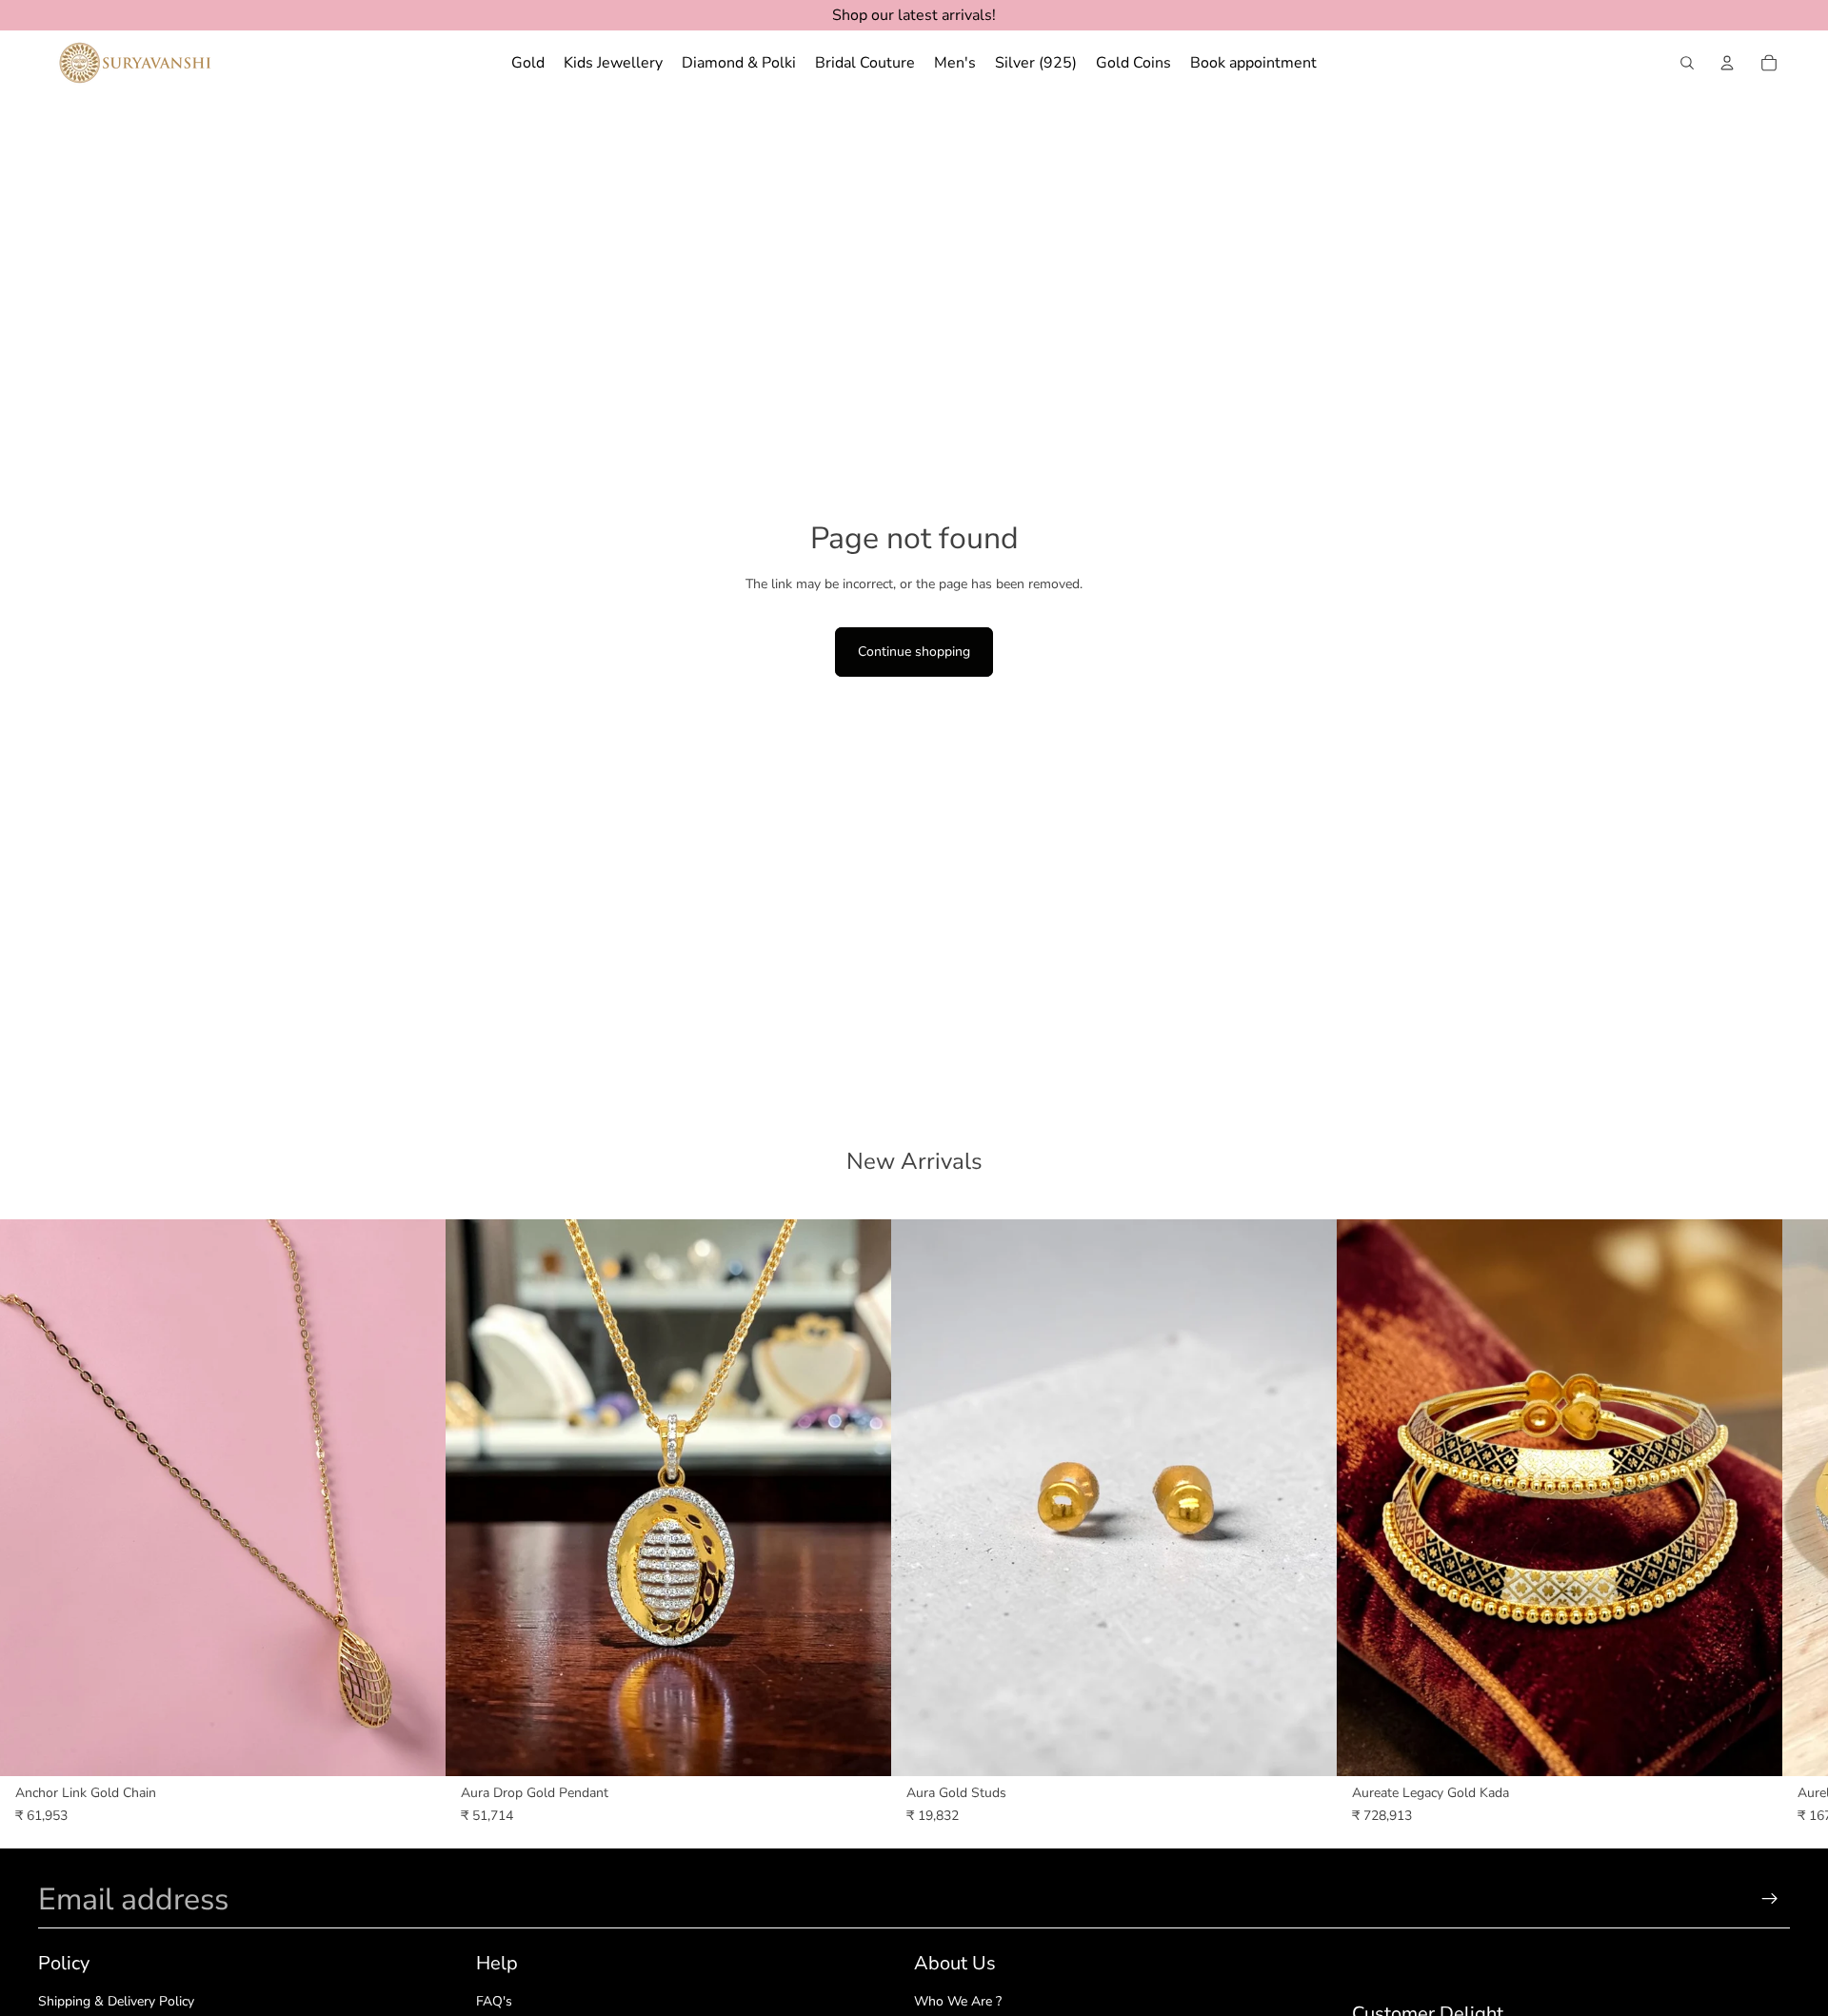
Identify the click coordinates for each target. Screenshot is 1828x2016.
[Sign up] (1770, 1899)
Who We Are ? (958, 2001)
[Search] (1687, 63)
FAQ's (494, 2001)
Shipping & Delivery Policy (116, 2001)
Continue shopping (914, 652)
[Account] (1727, 63)
